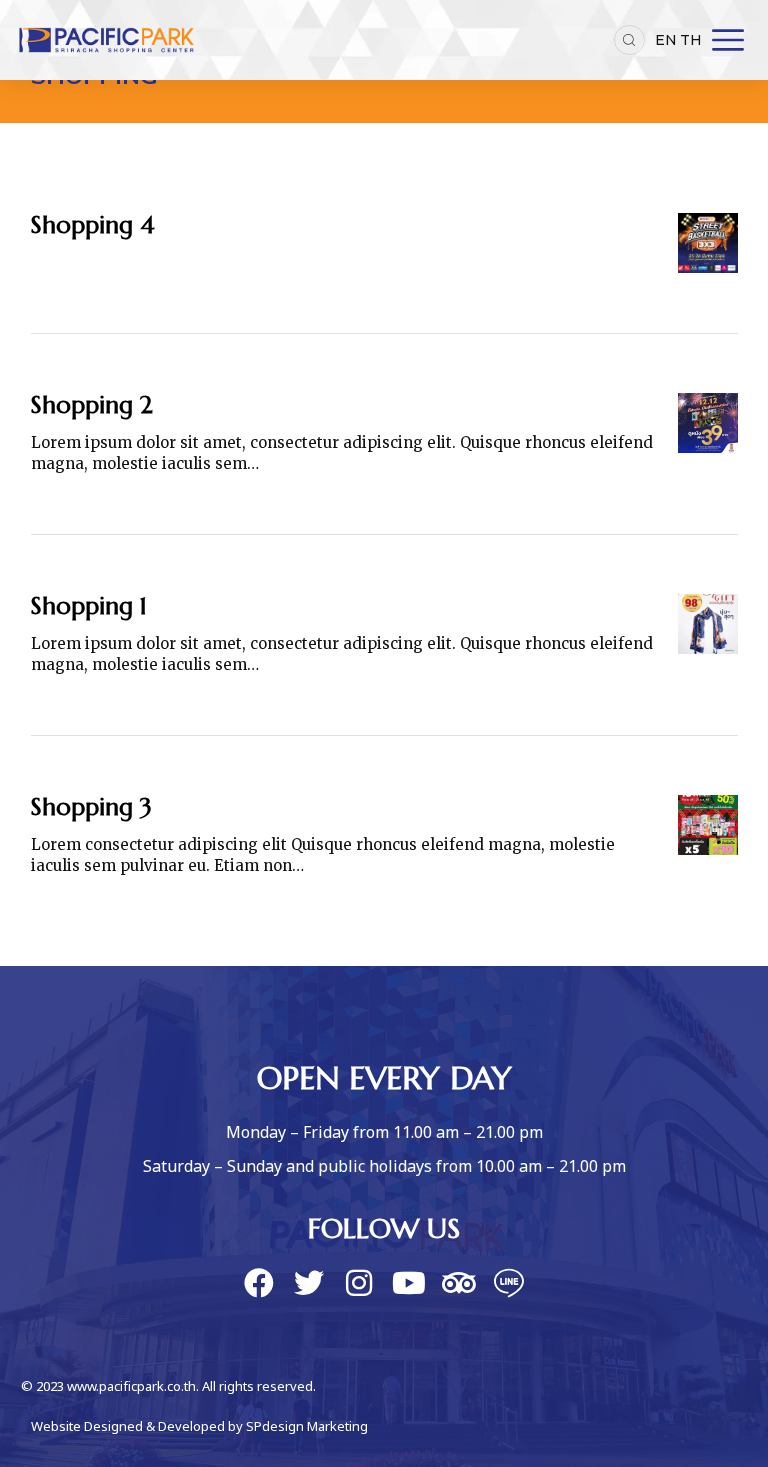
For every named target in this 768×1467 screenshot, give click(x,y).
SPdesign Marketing (307, 1427)
